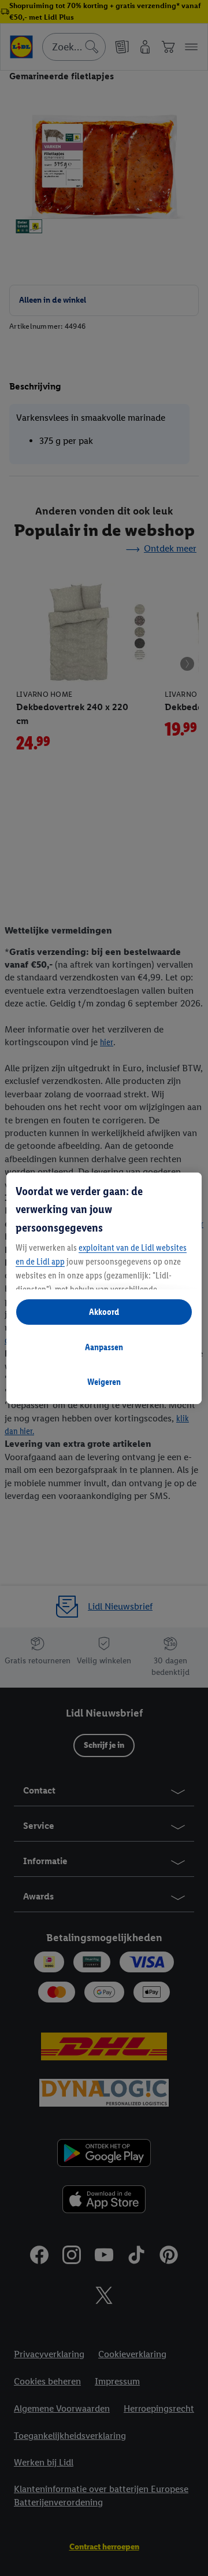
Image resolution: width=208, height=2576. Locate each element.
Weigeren (104, 1382)
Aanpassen (104, 1347)
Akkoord (104, 1312)
